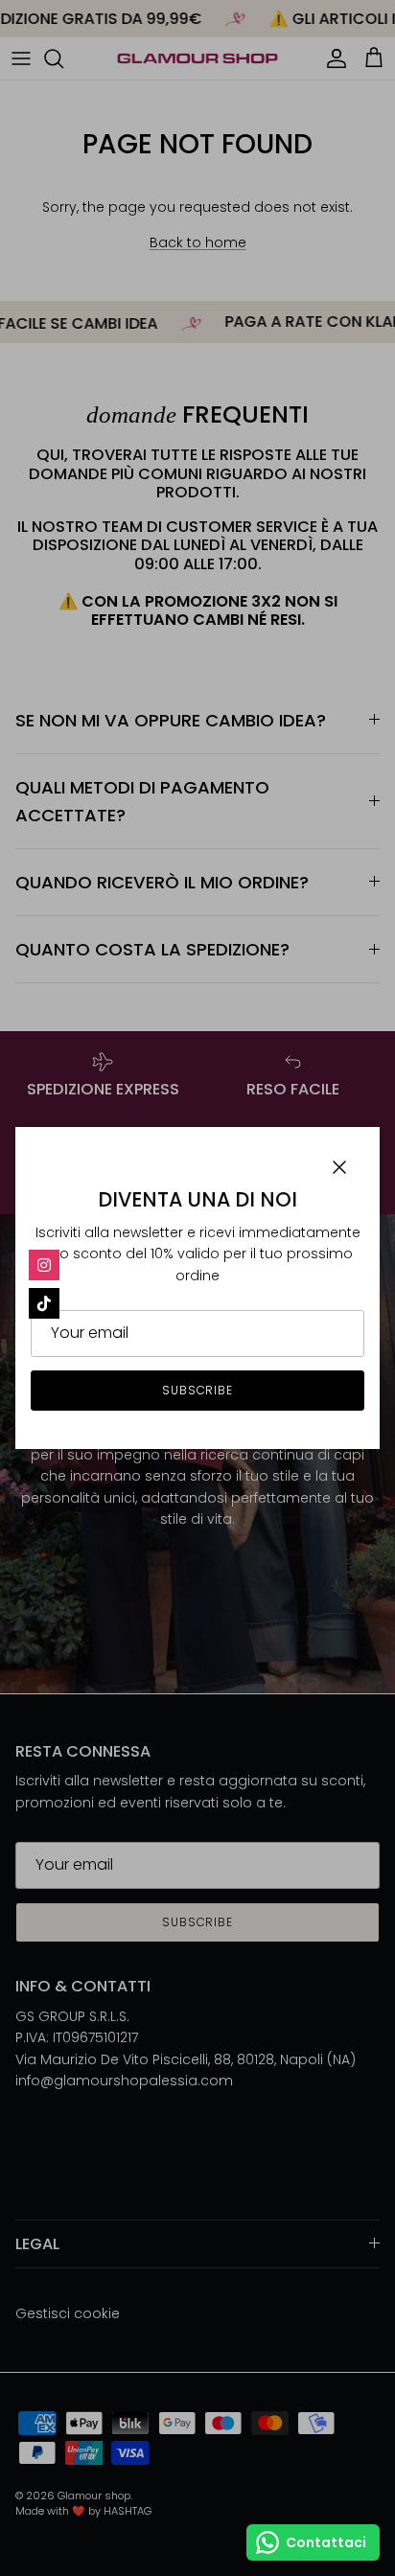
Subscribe (198, 1390)
